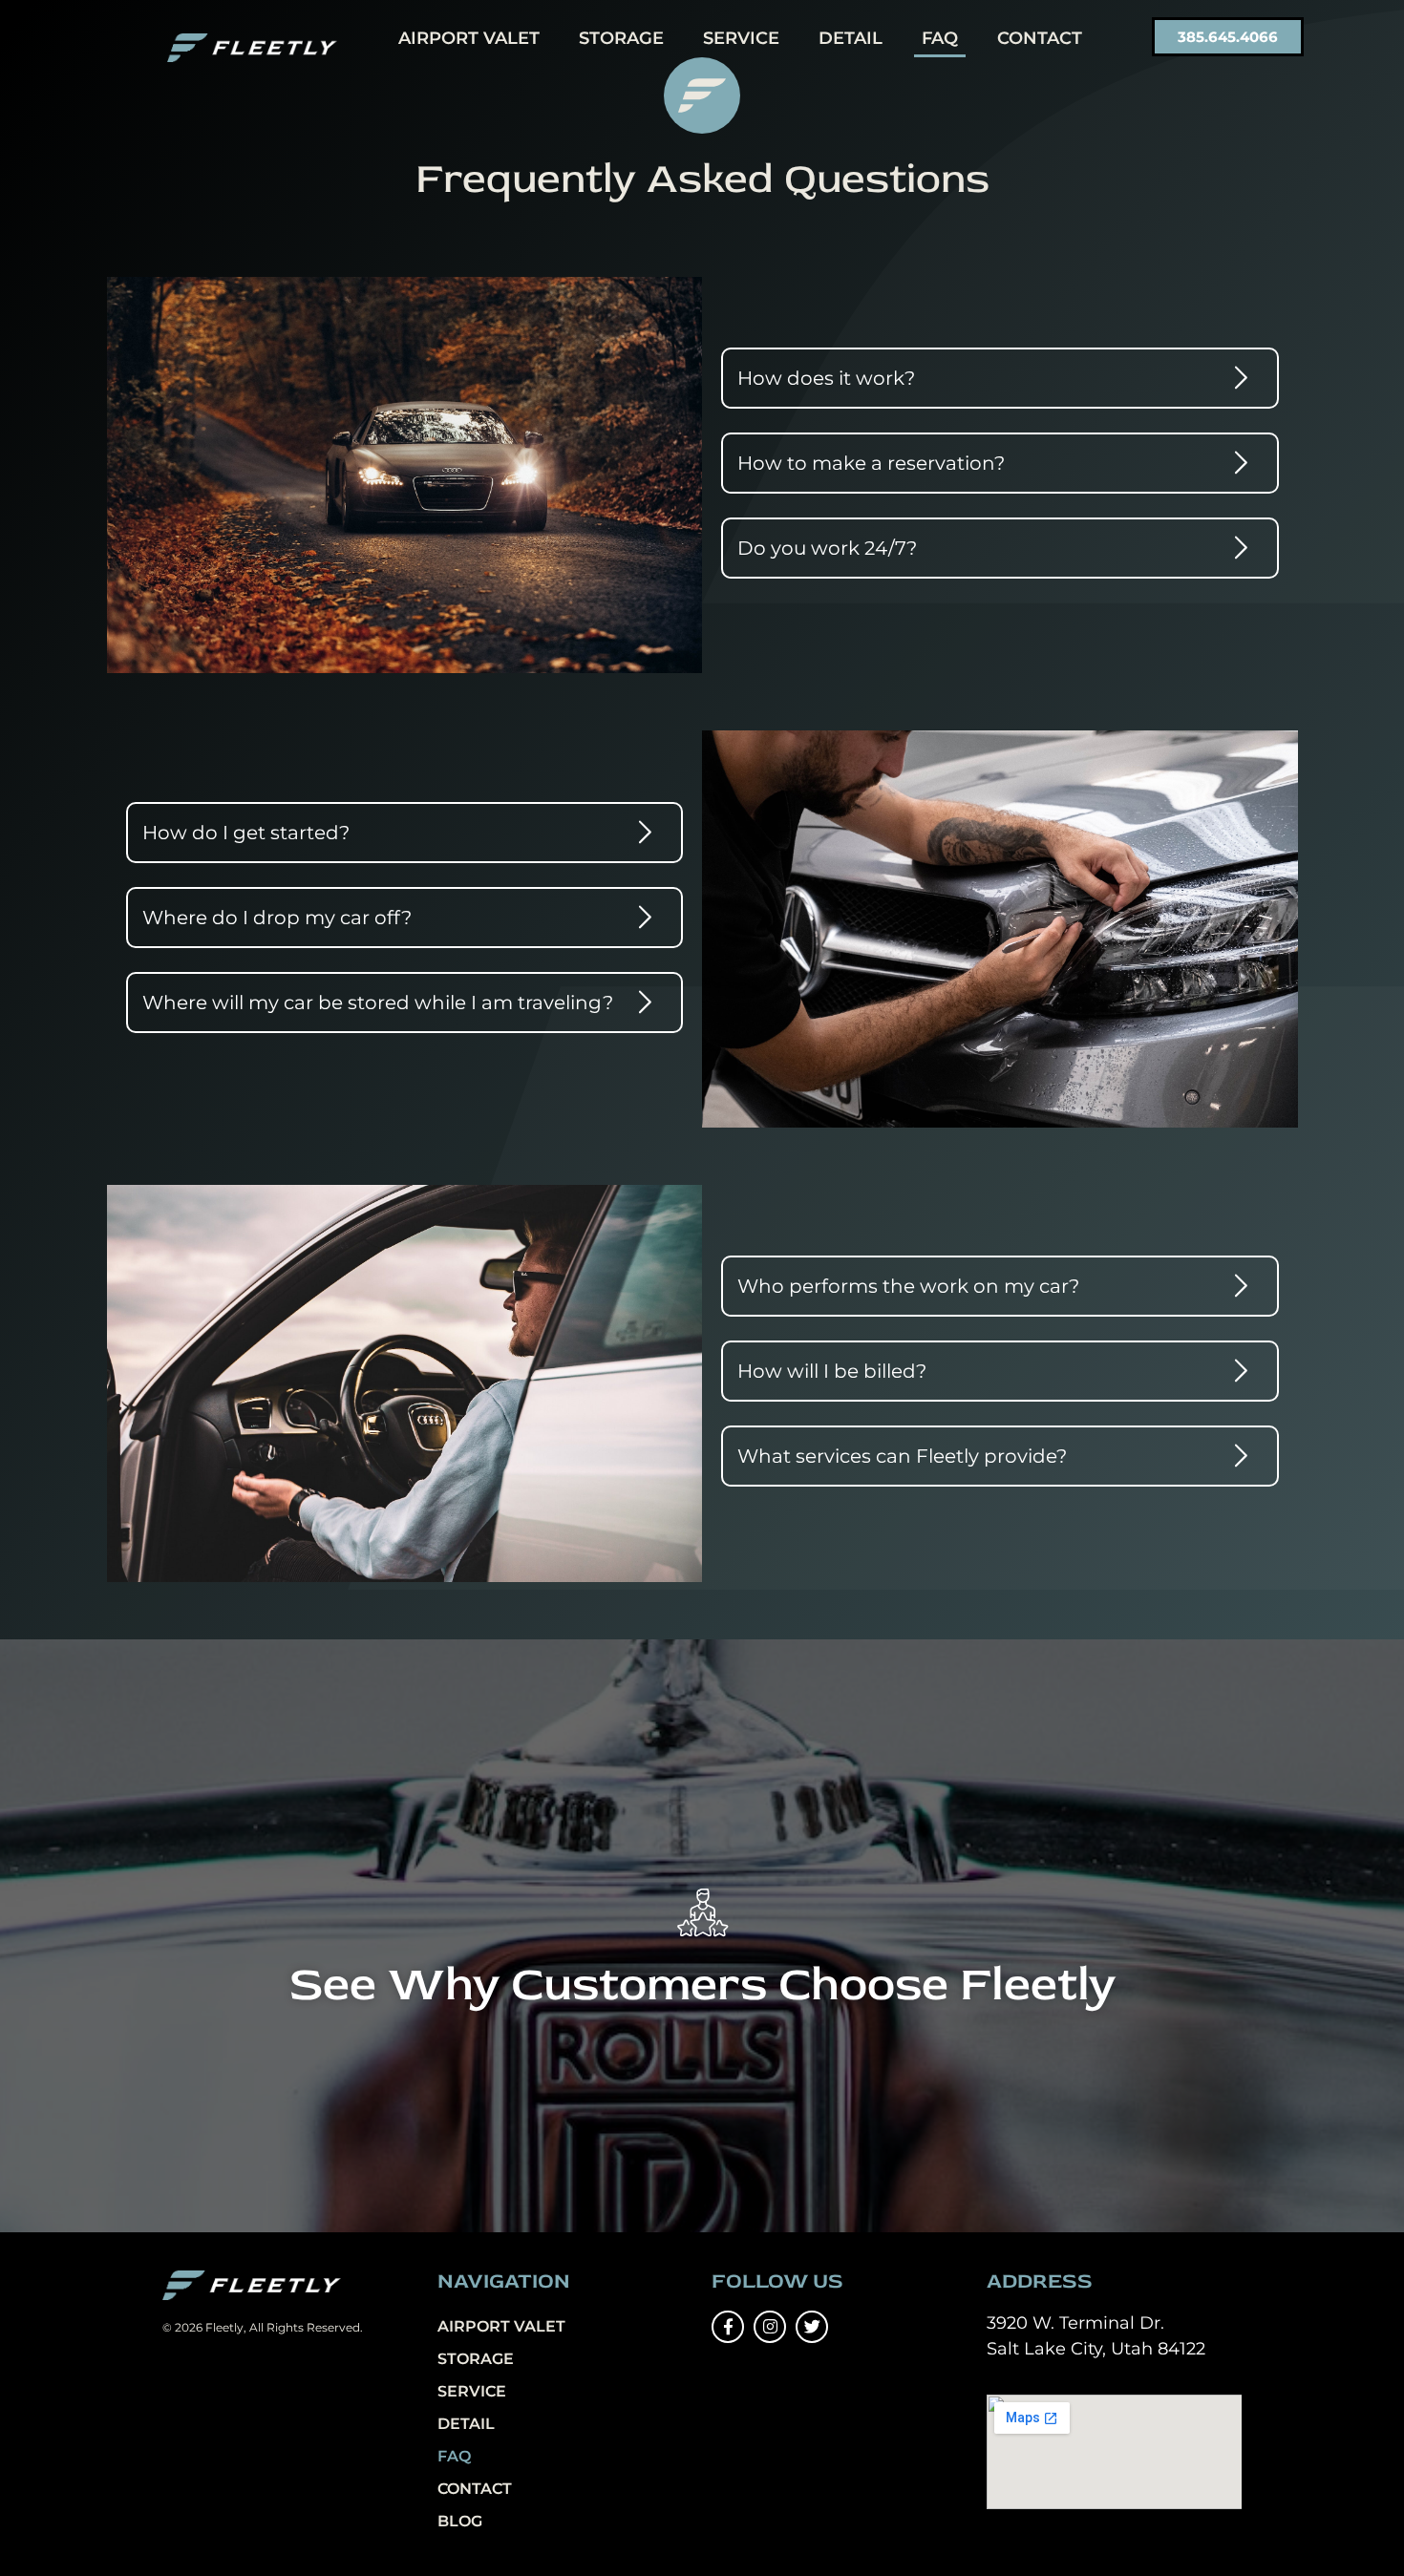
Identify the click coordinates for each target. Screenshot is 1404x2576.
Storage (621, 38)
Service (741, 38)
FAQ (940, 38)
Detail (851, 38)
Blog (460, 2521)
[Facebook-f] (728, 2327)
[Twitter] (812, 2327)
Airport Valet (469, 38)
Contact (1040, 38)
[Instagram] (770, 2327)
